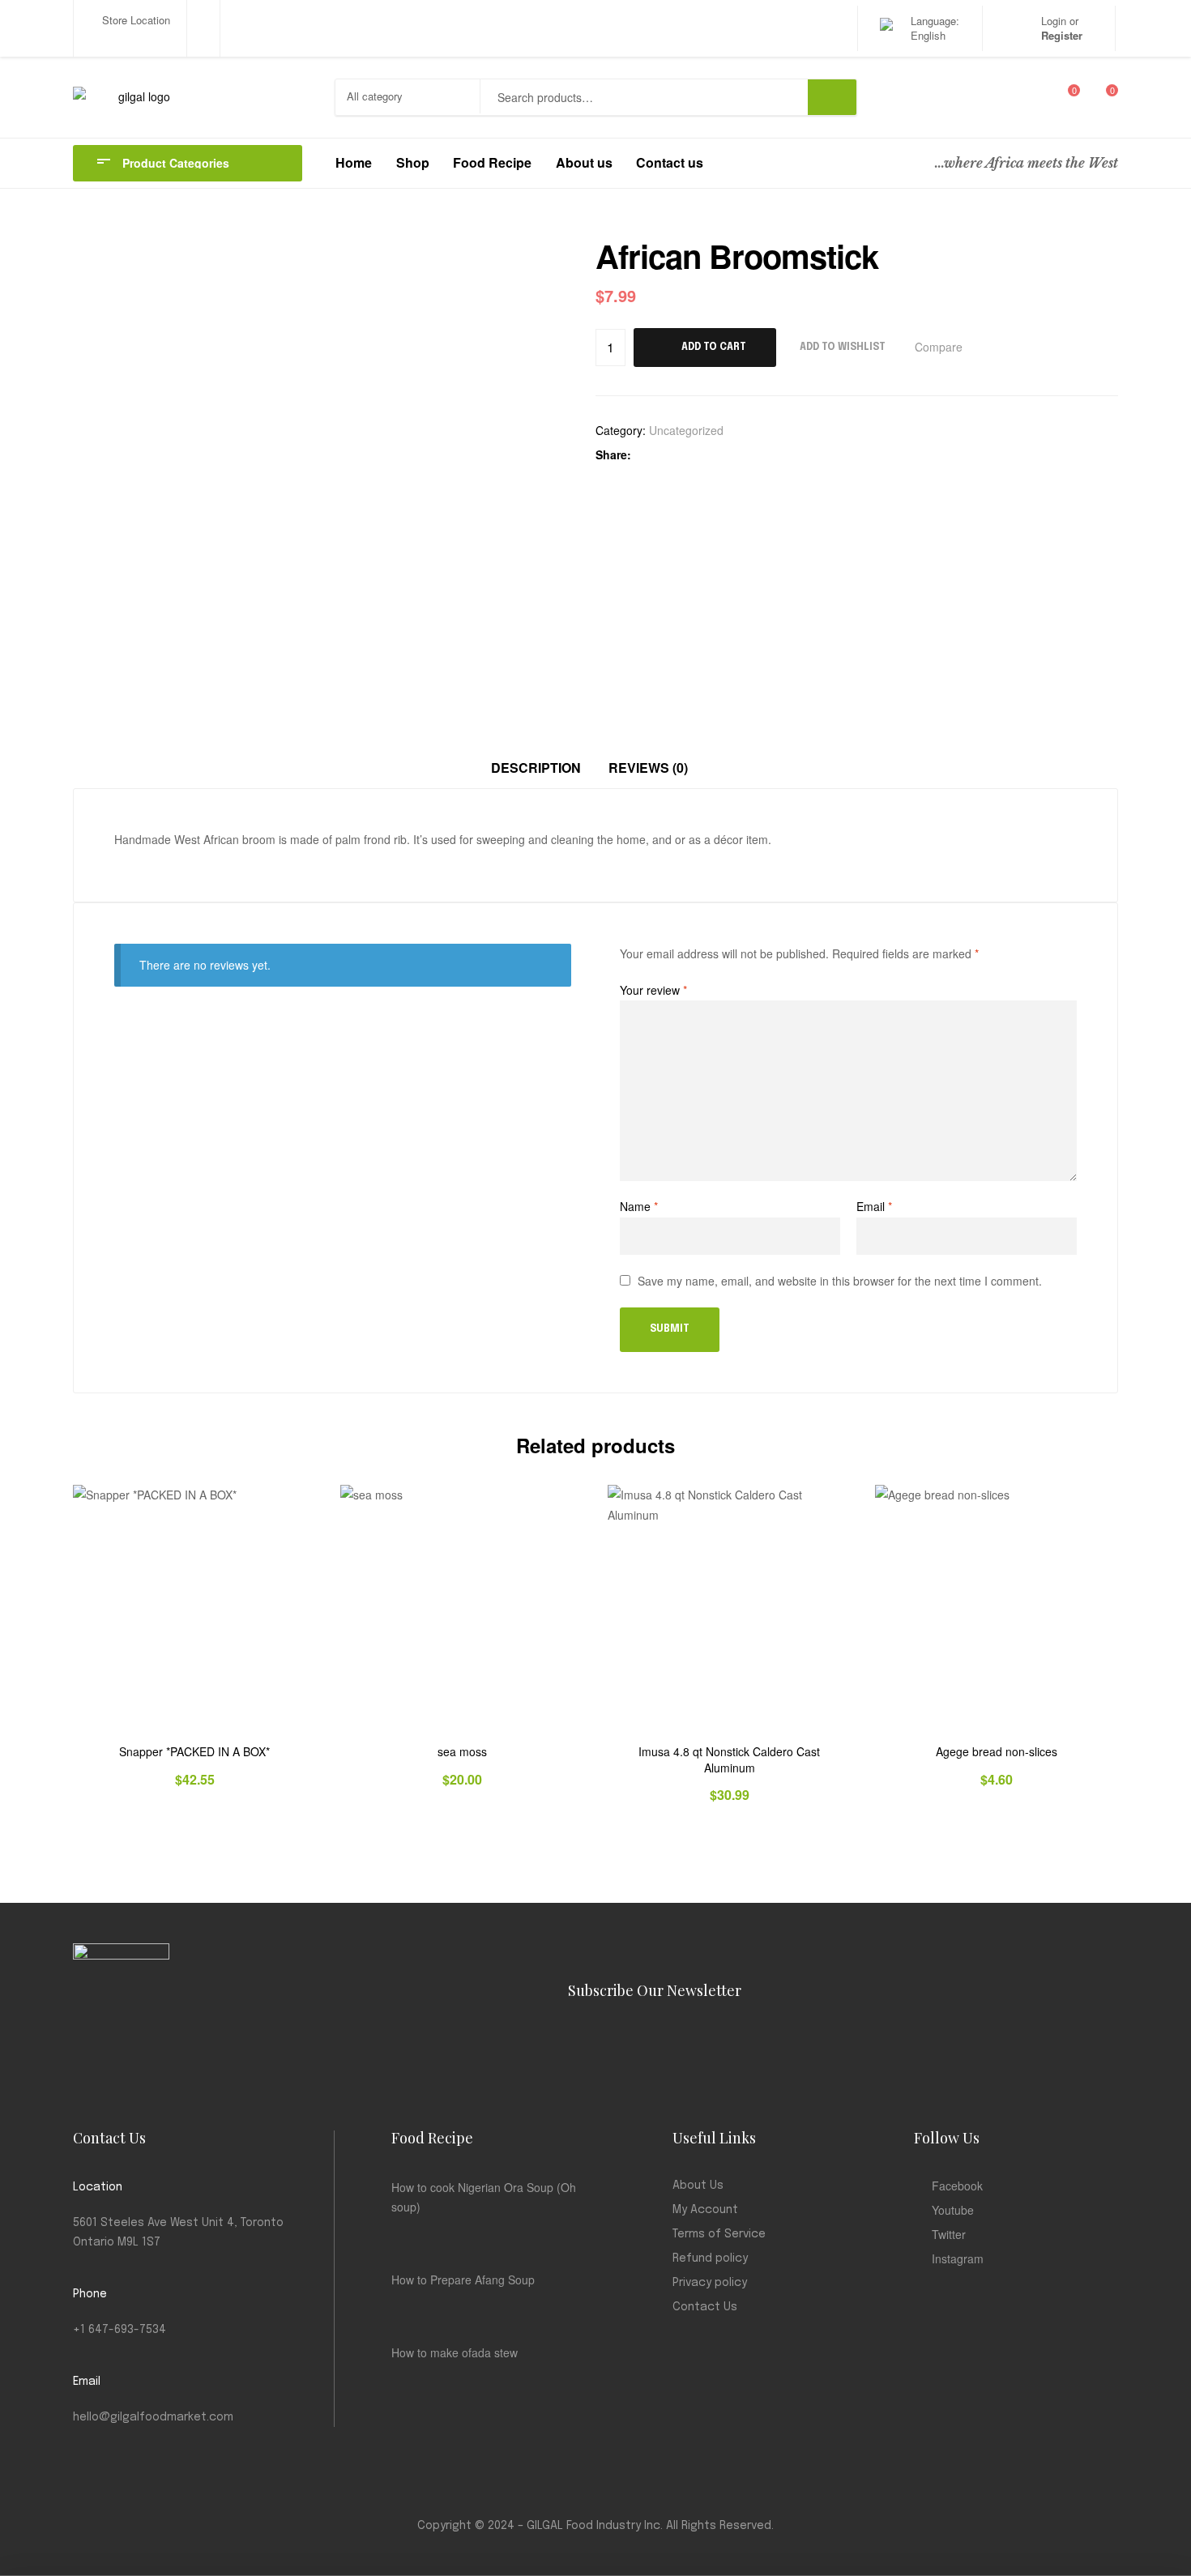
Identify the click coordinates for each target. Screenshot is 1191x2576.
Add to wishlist (843, 348)
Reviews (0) (648, 768)
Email (874, 1206)
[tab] (536, 768)
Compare (939, 347)
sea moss (462, 1752)
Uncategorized (686, 430)
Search (832, 97)
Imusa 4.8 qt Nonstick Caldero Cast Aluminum (729, 1760)
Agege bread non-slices (997, 1752)
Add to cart (714, 348)
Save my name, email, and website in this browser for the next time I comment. (840, 1281)
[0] (1063, 97)
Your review (653, 990)
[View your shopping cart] (1101, 97)
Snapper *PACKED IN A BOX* (194, 1752)
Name (639, 1206)
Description (536, 768)
